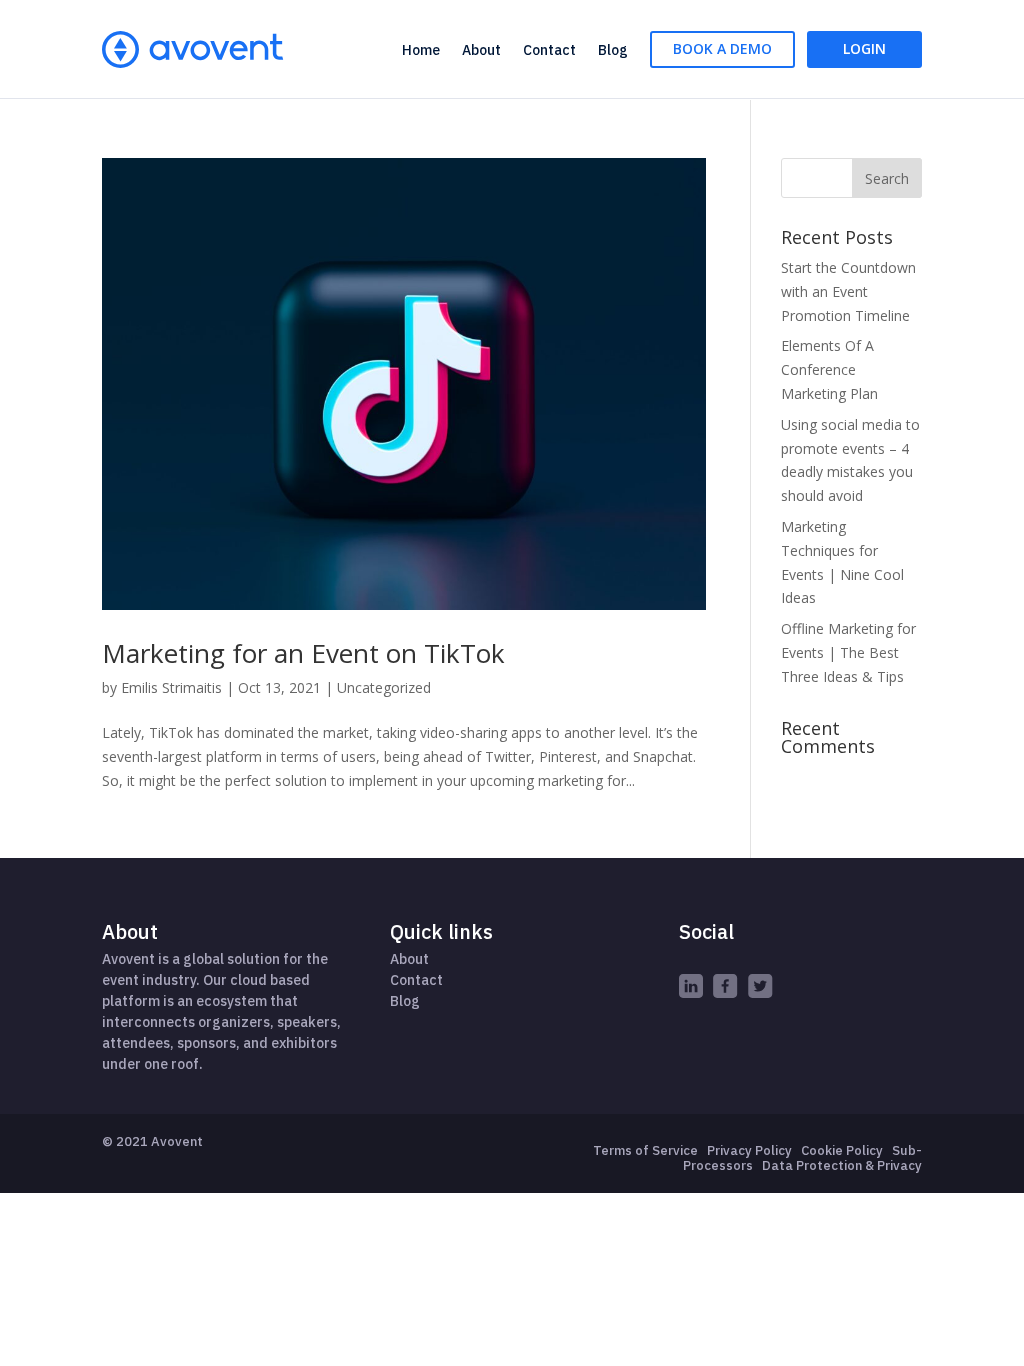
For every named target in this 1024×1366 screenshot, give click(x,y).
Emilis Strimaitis (171, 687)
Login (864, 48)
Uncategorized (384, 687)
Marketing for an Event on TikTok (303, 653)
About (481, 50)
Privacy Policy (749, 1150)
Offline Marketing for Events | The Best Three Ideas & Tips (848, 652)
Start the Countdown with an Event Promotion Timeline (848, 291)
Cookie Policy (842, 1150)
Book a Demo (722, 48)
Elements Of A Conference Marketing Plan (829, 369)
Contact (549, 50)
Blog (613, 50)
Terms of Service (645, 1150)
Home (421, 50)
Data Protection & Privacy (842, 1165)
